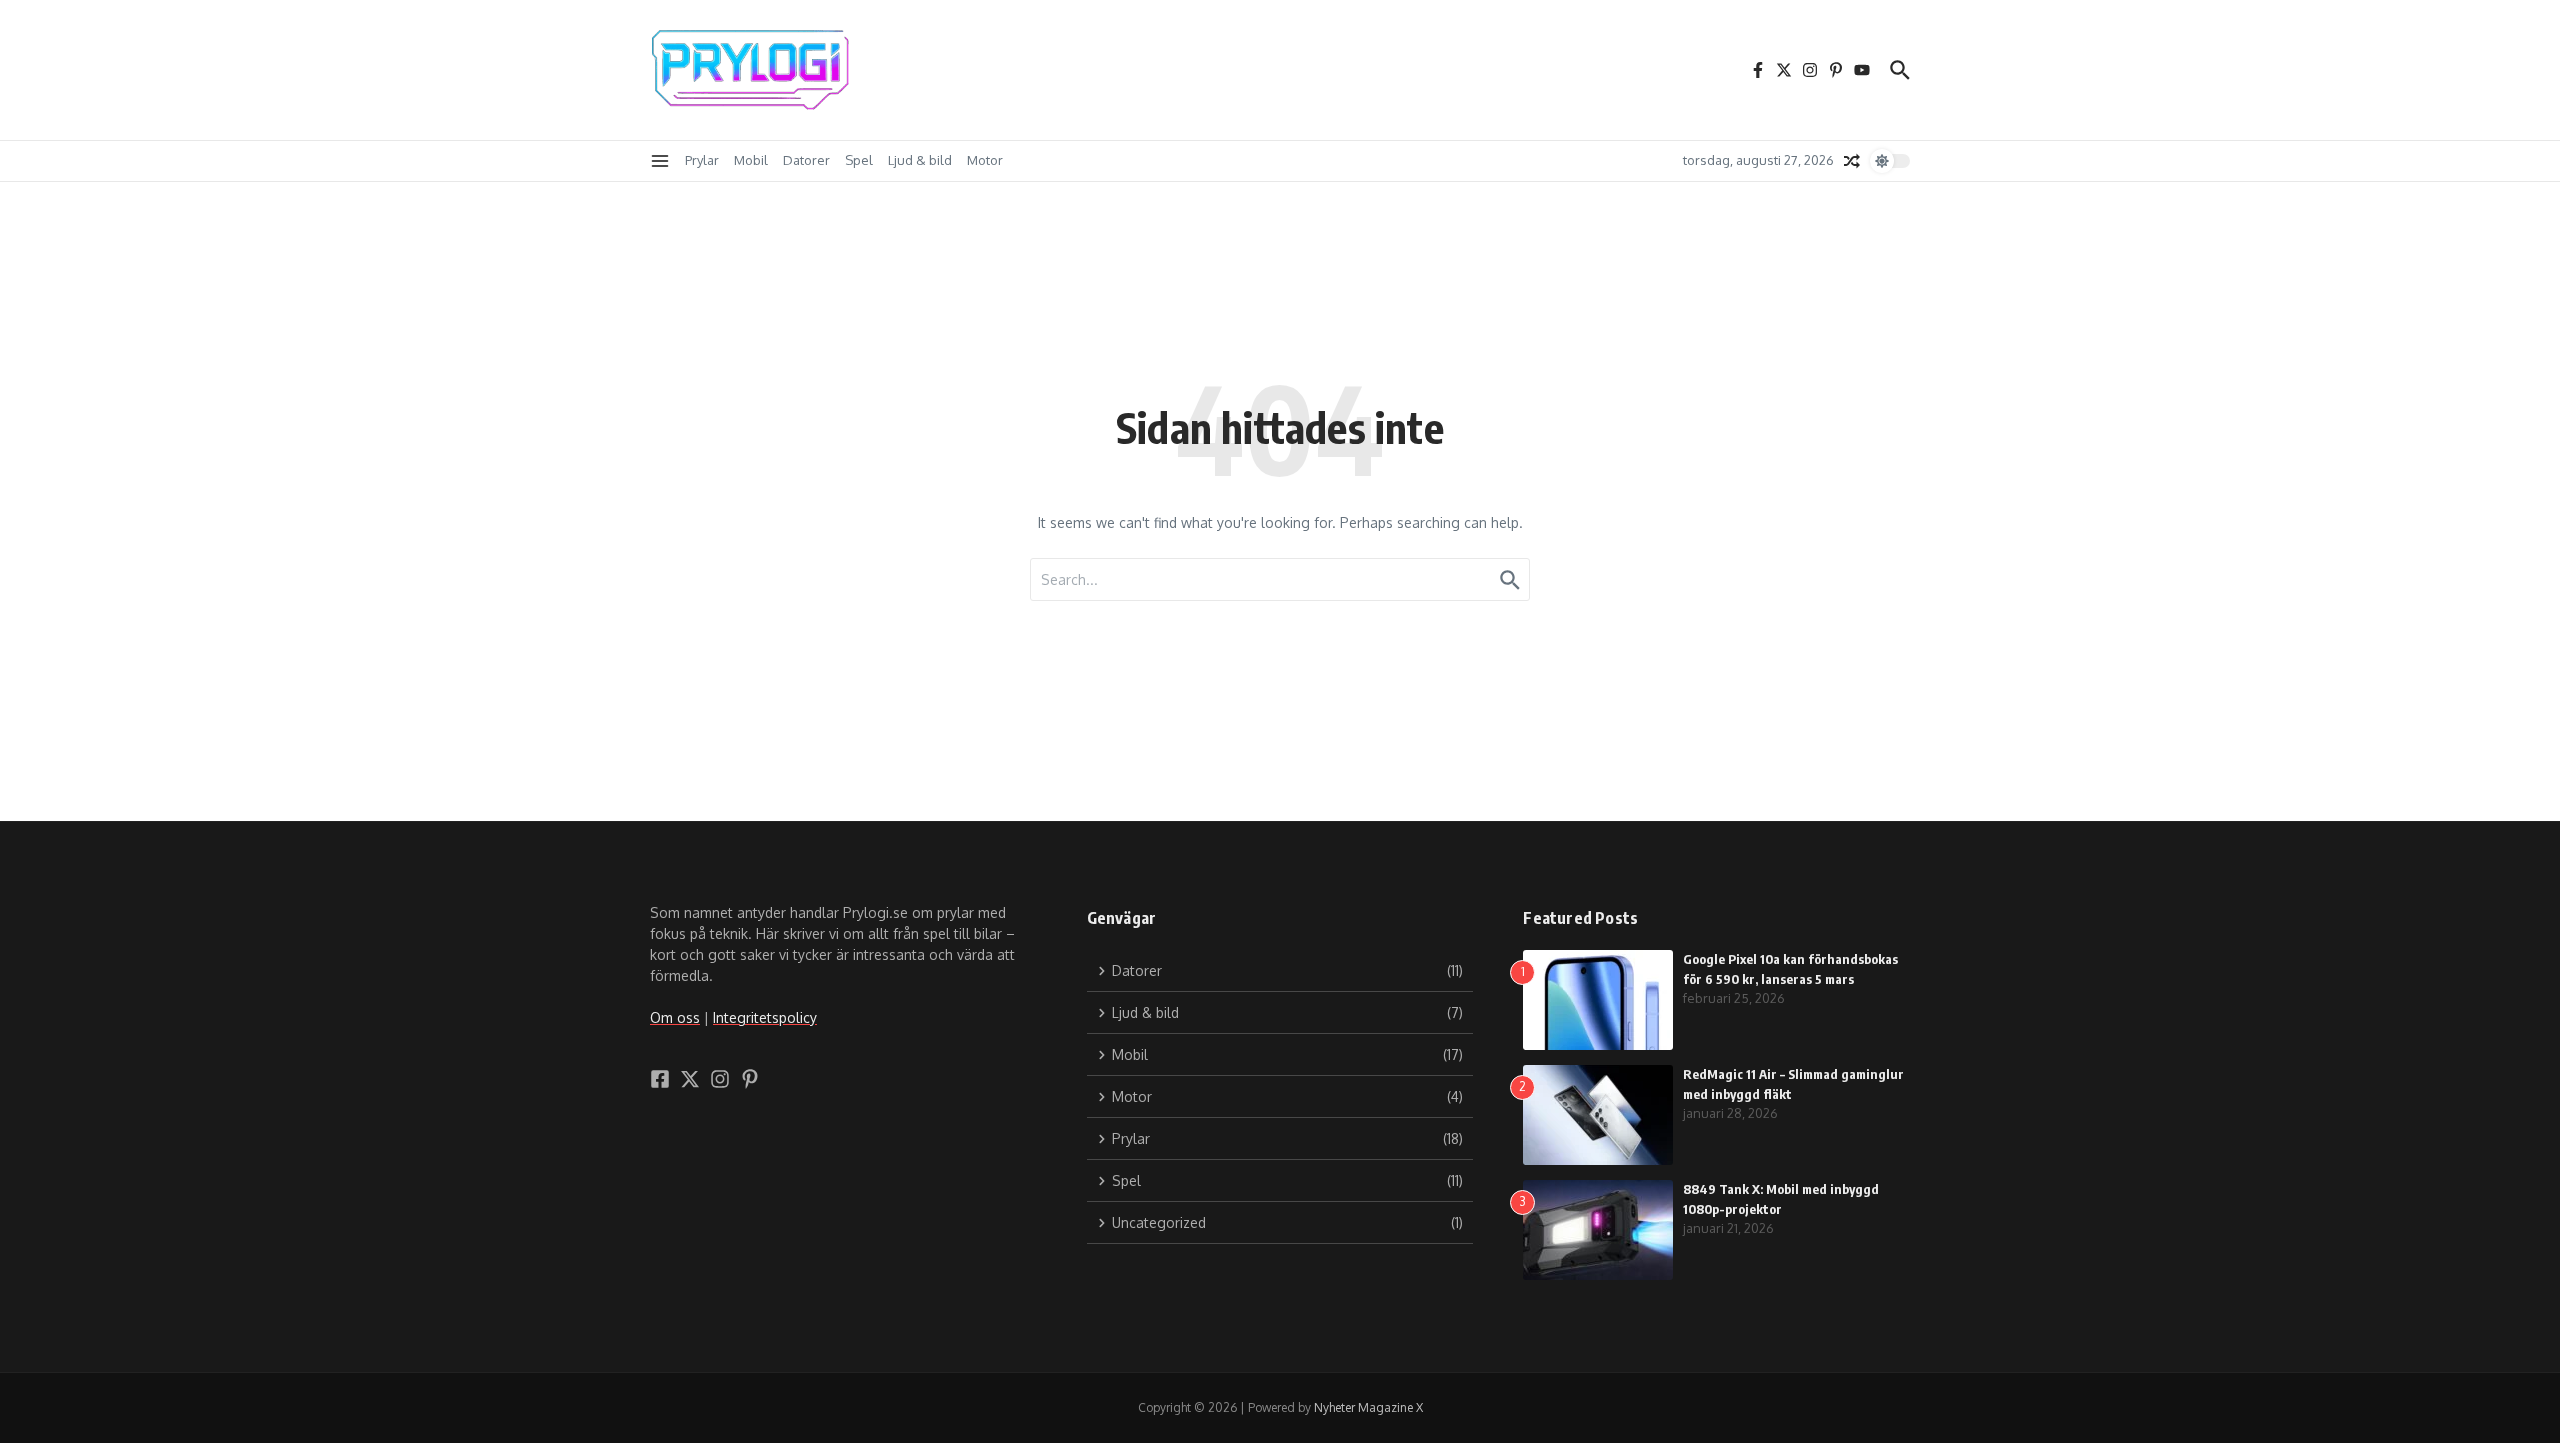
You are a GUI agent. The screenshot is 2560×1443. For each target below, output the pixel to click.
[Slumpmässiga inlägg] (1852, 161)
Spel (859, 160)
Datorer (806, 160)
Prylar (702, 160)
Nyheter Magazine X (1368, 1407)
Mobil (751, 160)
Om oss (675, 1017)
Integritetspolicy (765, 1017)
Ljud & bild (920, 160)
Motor (985, 160)
